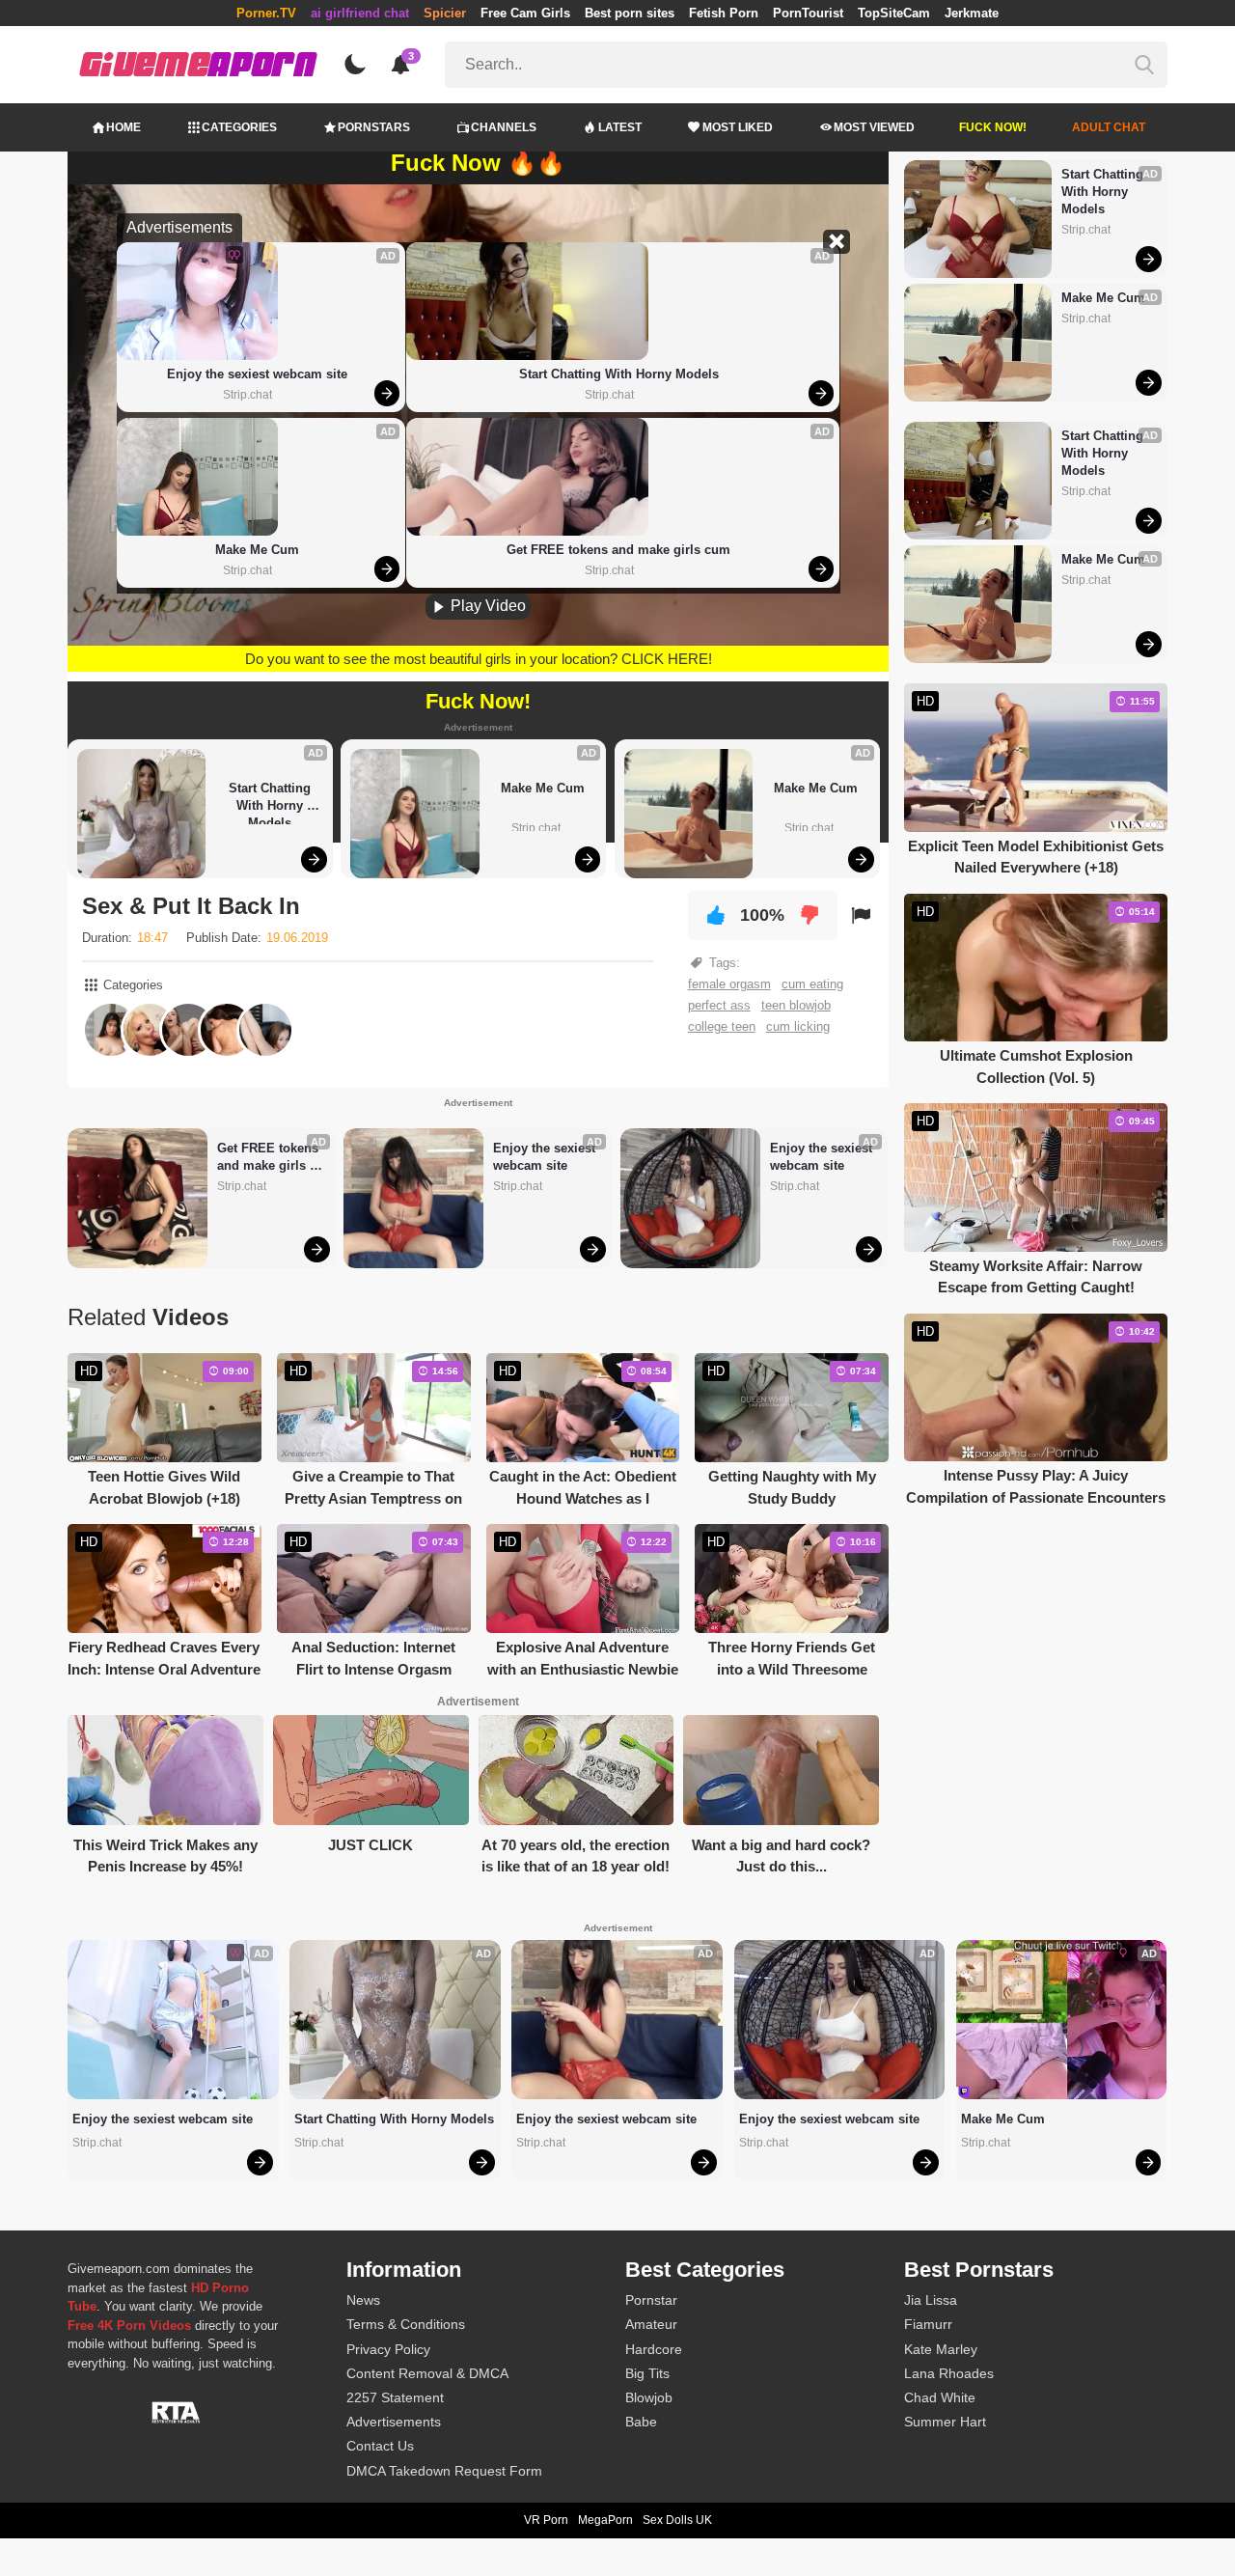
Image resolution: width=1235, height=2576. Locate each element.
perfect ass (719, 1005)
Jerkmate (972, 13)
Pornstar (651, 2300)
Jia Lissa (931, 2300)
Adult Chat (1109, 127)
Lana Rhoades (949, 2373)
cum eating (812, 984)
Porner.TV (266, 13)
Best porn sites (630, 13)
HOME (123, 127)
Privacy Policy (388, 2349)
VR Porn (546, 2520)
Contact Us (380, 2446)
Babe (641, 2422)
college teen (722, 1026)
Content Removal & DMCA (427, 2373)
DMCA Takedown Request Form (444, 2471)
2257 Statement (395, 2397)
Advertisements (394, 2422)
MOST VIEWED (874, 127)
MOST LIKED (738, 127)
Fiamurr (928, 2324)
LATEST (620, 127)
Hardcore (654, 2349)
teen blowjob (796, 1005)
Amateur (651, 2324)
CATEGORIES (239, 127)
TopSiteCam (894, 13)
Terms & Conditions (406, 2324)
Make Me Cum (257, 550)
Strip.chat (247, 395)
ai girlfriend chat (360, 13)
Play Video (486, 606)
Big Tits (647, 2373)
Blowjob (649, 2397)
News (363, 2300)
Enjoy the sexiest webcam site (257, 374)
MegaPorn (605, 2520)
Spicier (445, 13)
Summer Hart (945, 2422)
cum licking (798, 1026)
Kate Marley (941, 2349)
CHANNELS (504, 127)
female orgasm (729, 984)
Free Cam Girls (525, 13)
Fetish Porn (724, 13)
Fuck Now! (993, 127)
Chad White (940, 2397)
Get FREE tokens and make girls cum (618, 550)
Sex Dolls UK (677, 2520)
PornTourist (808, 13)
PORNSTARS (374, 127)
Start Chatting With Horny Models (619, 374)
